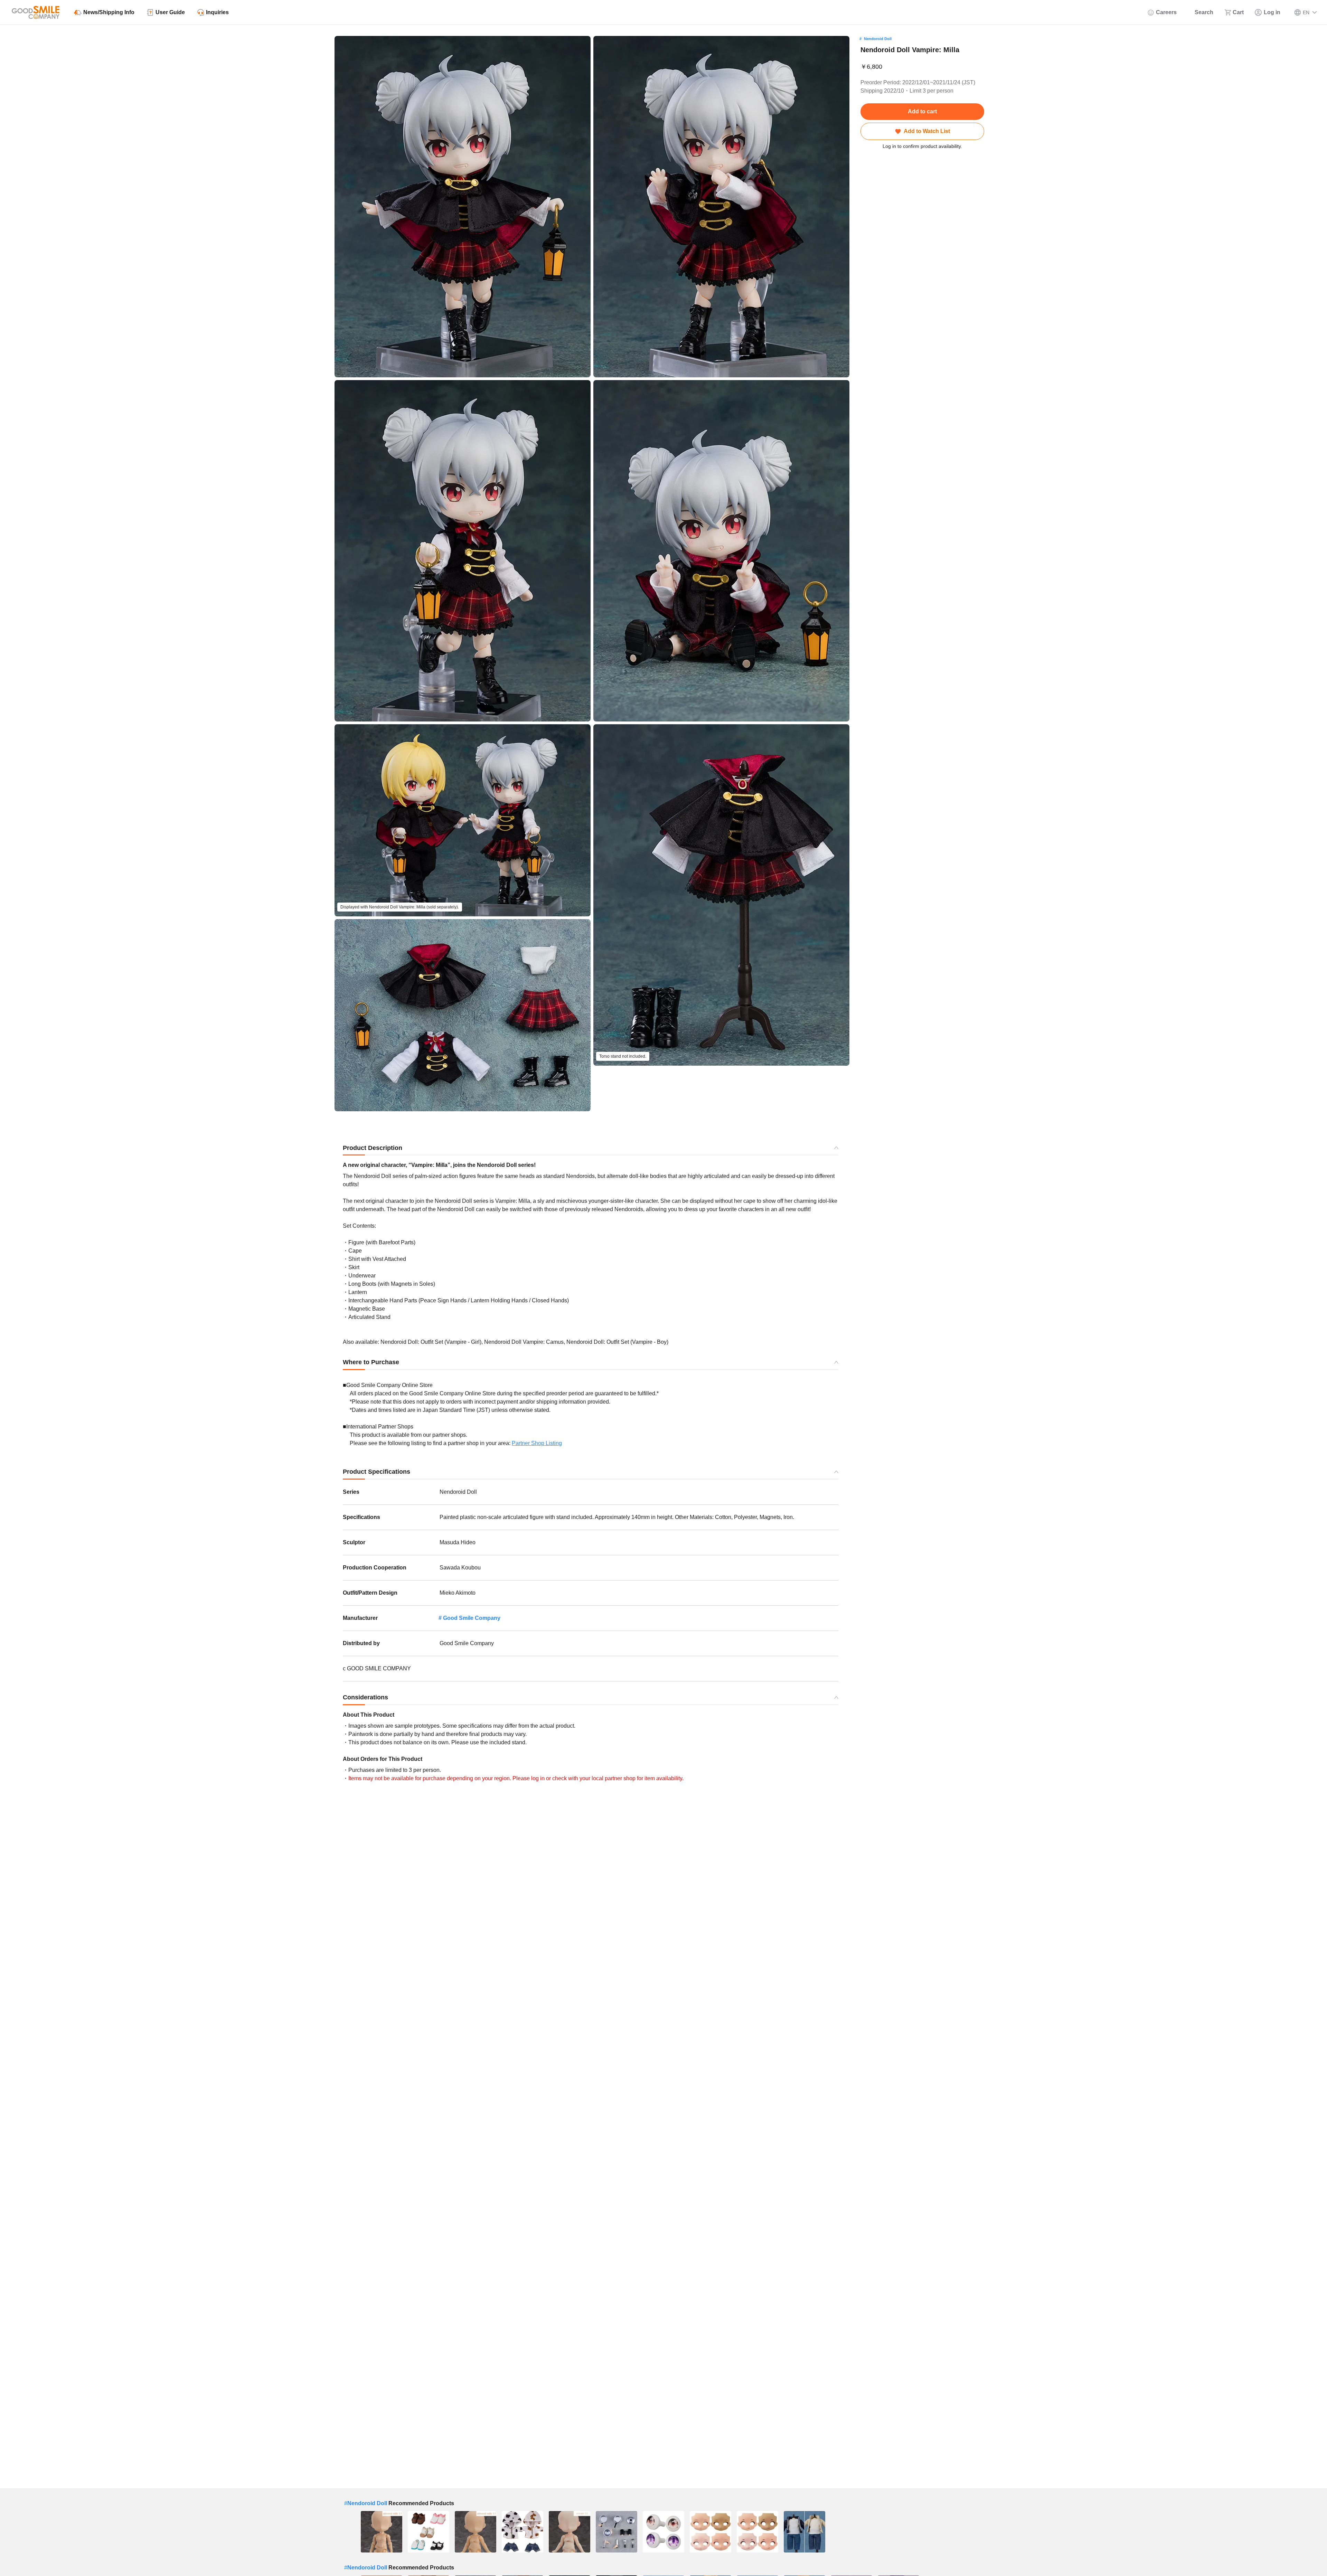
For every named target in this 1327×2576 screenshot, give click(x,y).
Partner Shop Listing (537, 1443)
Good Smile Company (472, 1618)
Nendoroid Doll (878, 39)
